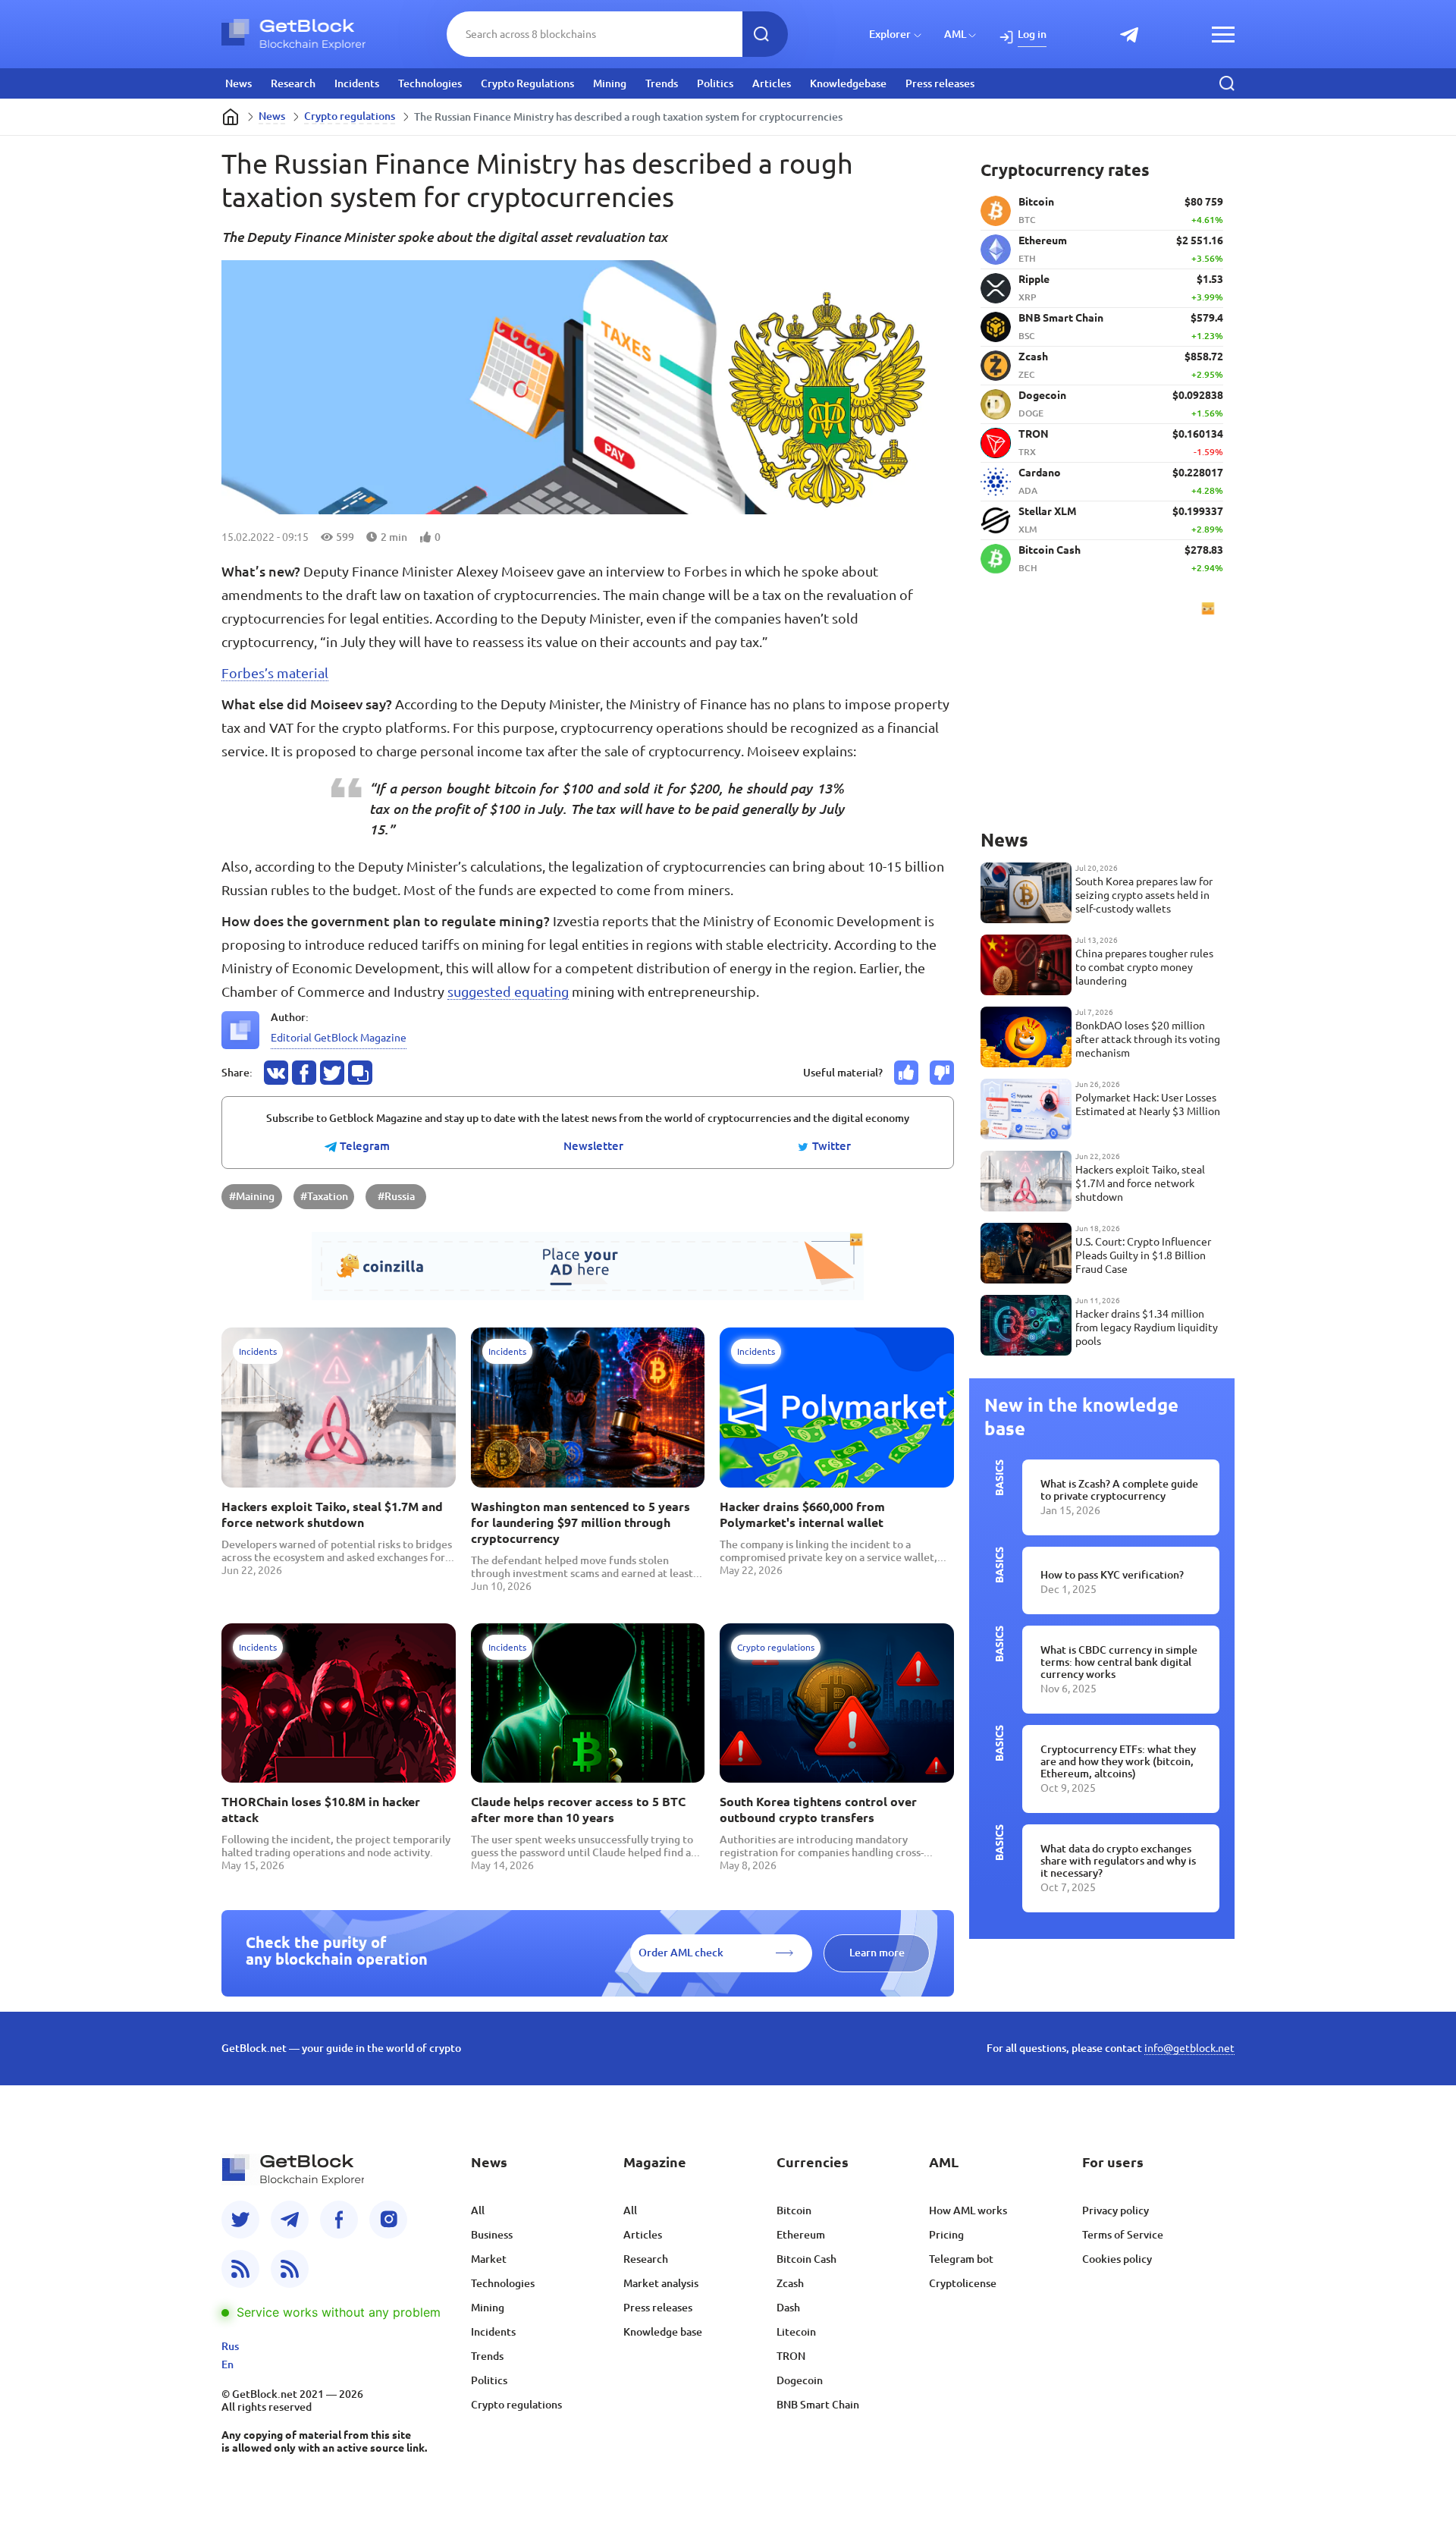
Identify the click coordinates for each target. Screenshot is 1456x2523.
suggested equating (508, 991)
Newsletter (593, 1146)
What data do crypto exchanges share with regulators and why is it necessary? (1118, 1861)
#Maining (252, 1196)
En (227, 2364)
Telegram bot (961, 2259)
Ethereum (801, 2235)
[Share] (276, 1073)
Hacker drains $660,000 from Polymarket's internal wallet (802, 1514)
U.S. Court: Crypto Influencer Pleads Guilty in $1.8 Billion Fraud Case (1143, 1255)
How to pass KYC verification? (1112, 1575)
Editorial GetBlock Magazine (339, 1038)
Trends (662, 83)
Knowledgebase (848, 83)
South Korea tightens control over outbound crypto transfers (818, 1810)
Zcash (790, 2283)
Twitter (830, 1146)
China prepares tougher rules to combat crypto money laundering (1144, 967)
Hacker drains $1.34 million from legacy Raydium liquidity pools (1147, 1327)
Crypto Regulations (527, 83)
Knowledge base (663, 2332)
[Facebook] (339, 2220)
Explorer (890, 34)
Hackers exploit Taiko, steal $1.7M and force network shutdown (332, 1514)
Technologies (430, 83)
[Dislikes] (942, 1073)
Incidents (357, 83)
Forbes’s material (275, 673)
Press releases (940, 83)
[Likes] (906, 1073)
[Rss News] (240, 2269)
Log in (1032, 34)
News (238, 83)
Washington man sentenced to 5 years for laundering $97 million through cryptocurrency (581, 1522)
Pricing (946, 2235)
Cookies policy (1117, 2259)
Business (492, 2235)
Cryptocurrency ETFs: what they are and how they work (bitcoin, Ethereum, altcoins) (1118, 1761)
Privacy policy (1116, 2210)
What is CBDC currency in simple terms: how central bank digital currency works (1119, 1662)
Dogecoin (800, 2380)
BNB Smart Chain (818, 2405)
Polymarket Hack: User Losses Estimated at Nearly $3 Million (1148, 1104)
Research (293, 83)
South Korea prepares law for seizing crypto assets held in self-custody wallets (1144, 895)
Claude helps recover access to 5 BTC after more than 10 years (578, 1810)
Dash (788, 2308)
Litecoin (796, 2332)
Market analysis (661, 2283)
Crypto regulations (350, 116)
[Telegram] (290, 2220)
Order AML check (681, 1953)
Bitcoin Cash (806, 2259)
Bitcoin (794, 2210)
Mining (610, 83)
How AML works (968, 2210)
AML (955, 34)
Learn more (877, 1953)
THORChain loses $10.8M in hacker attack (321, 1810)
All (478, 2210)
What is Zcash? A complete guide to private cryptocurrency (1119, 1490)
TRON (791, 2356)
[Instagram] (388, 2220)
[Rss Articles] (290, 2269)
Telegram (363, 1146)
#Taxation (324, 1196)
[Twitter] (240, 2220)
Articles (772, 83)
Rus (230, 2346)
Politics (715, 83)
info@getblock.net (1189, 2048)
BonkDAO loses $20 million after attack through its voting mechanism (1148, 1039)
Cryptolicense (963, 2283)
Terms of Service (1123, 2235)
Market (489, 2259)
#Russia (396, 1196)
